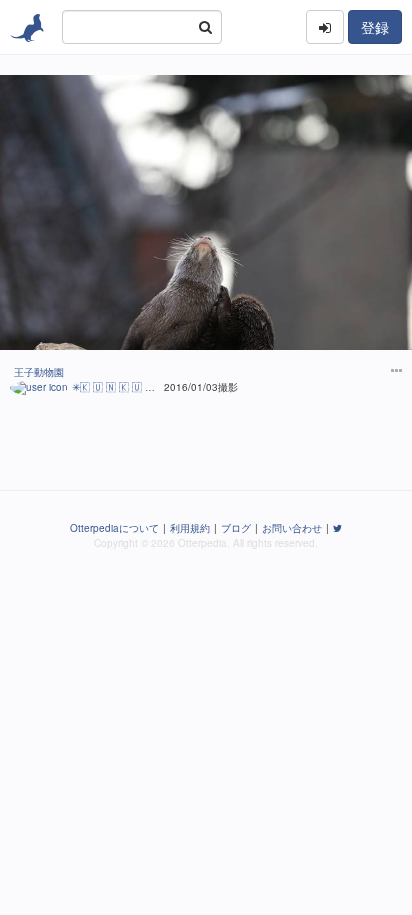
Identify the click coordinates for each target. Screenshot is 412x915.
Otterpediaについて (114, 528)
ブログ (236, 528)
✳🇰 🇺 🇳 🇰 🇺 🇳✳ (116, 387)
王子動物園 (39, 372)
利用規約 (190, 528)
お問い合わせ (292, 528)
